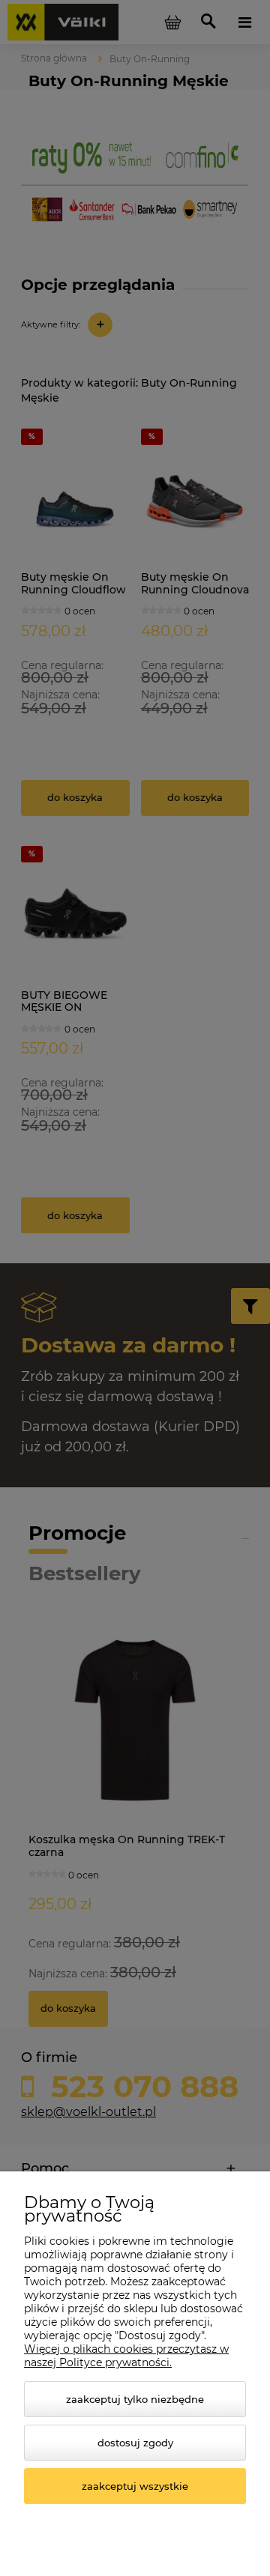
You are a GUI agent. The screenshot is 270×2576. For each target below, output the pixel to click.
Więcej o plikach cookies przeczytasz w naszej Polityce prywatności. (126, 2356)
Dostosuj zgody (135, 2443)
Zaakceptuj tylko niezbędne (135, 2399)
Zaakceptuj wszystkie (135, 2486)
